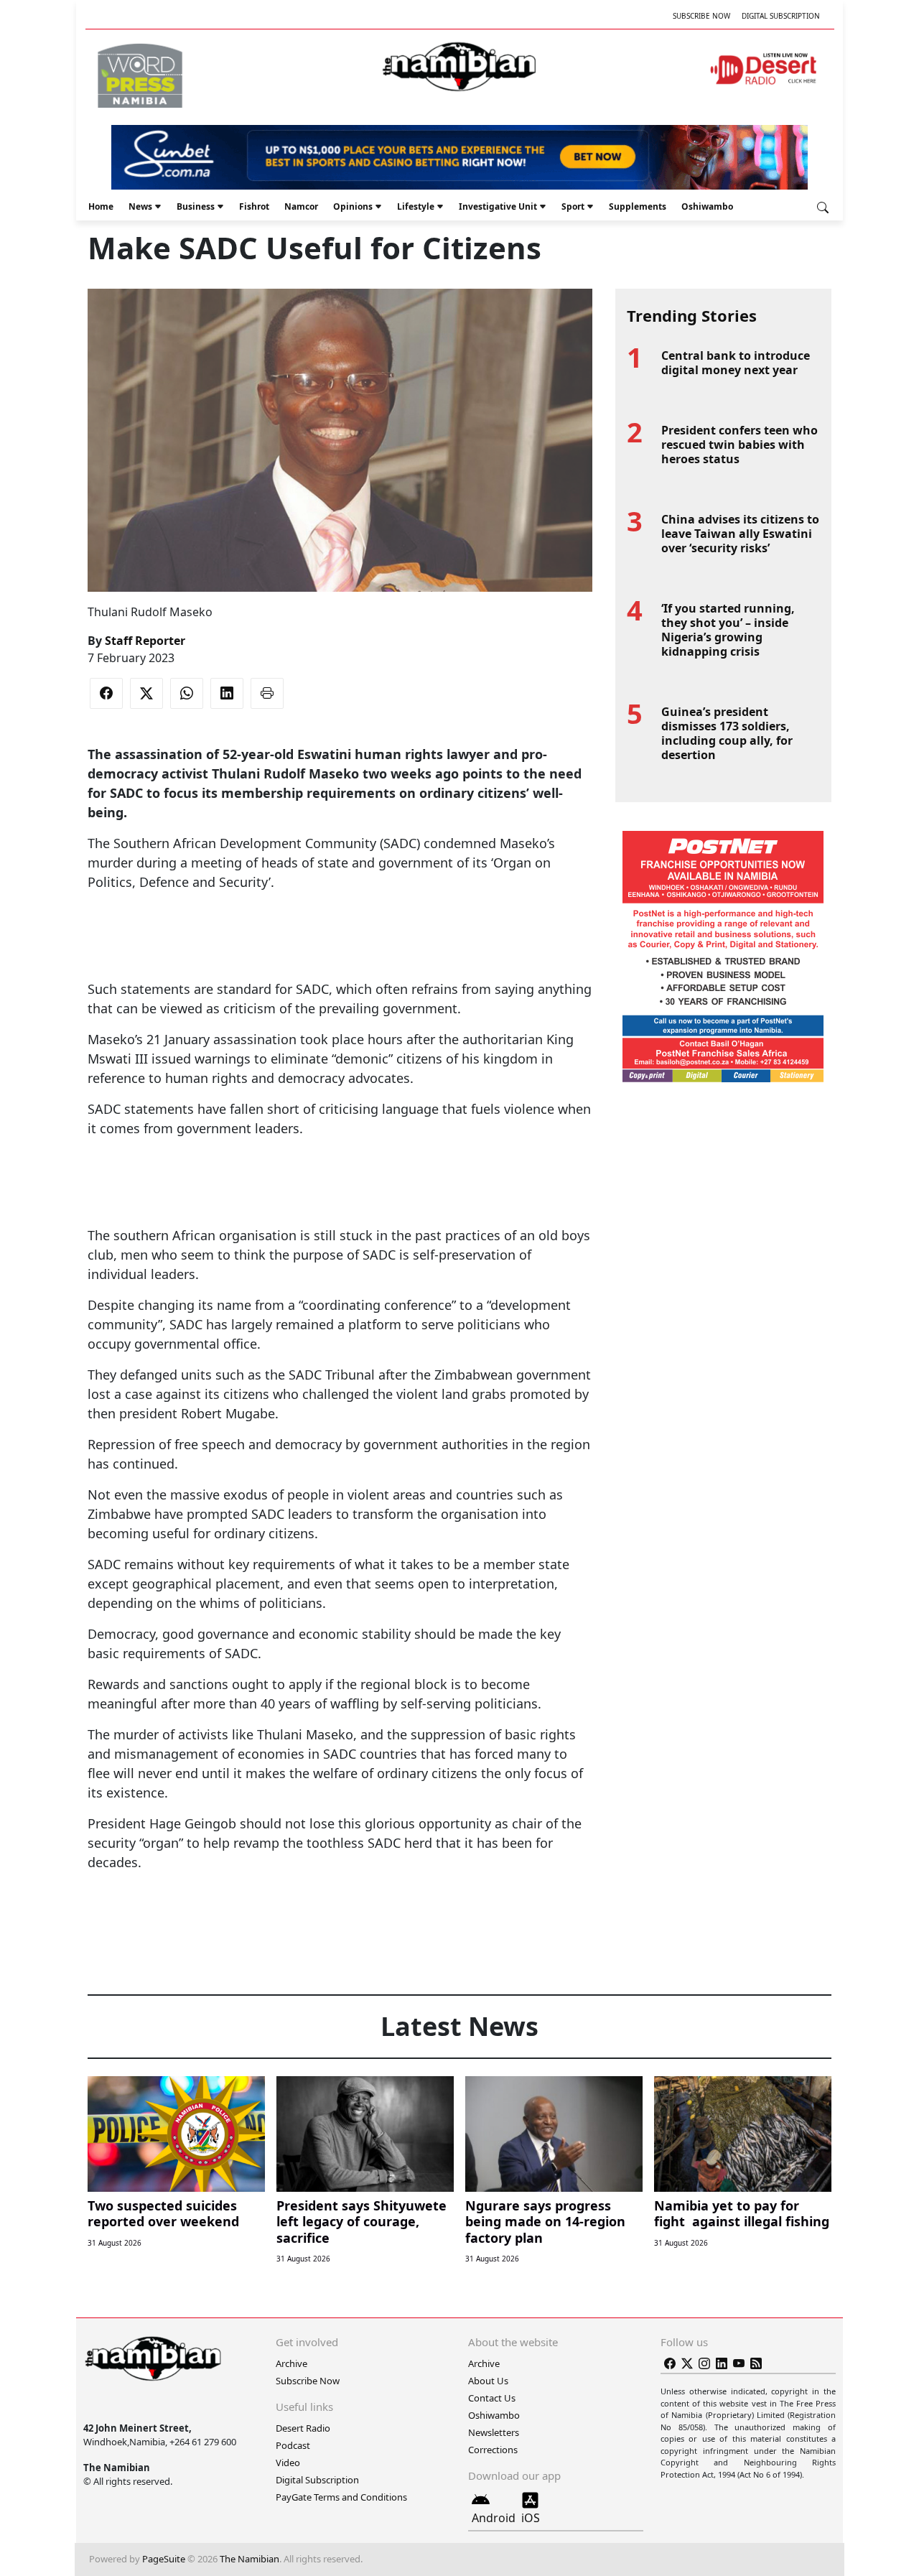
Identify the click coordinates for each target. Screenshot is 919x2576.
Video (288, 2463)
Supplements (638, 206)
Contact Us (492, 2398)
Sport (573, 206)
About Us (488, 2381)
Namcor (301, 206)
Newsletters (494, 2432)
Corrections (493, 2450)
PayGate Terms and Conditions (341, 2497)
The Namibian (249, 2559)
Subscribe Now (701, 16)
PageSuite (164, 2559)
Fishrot (254, 206)
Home (101, 206)
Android (494, 2518)
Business (196, 206)
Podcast (293, 2445)
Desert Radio (303, 2428)
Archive (291, 2363)
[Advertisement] (340, 936)
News (140, 206)
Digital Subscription (781, 16)
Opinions (353, 206)
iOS (531, 2518)
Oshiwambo (707, 206)
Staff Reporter (145, 641)
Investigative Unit (498, 206)
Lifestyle (416, 206)
